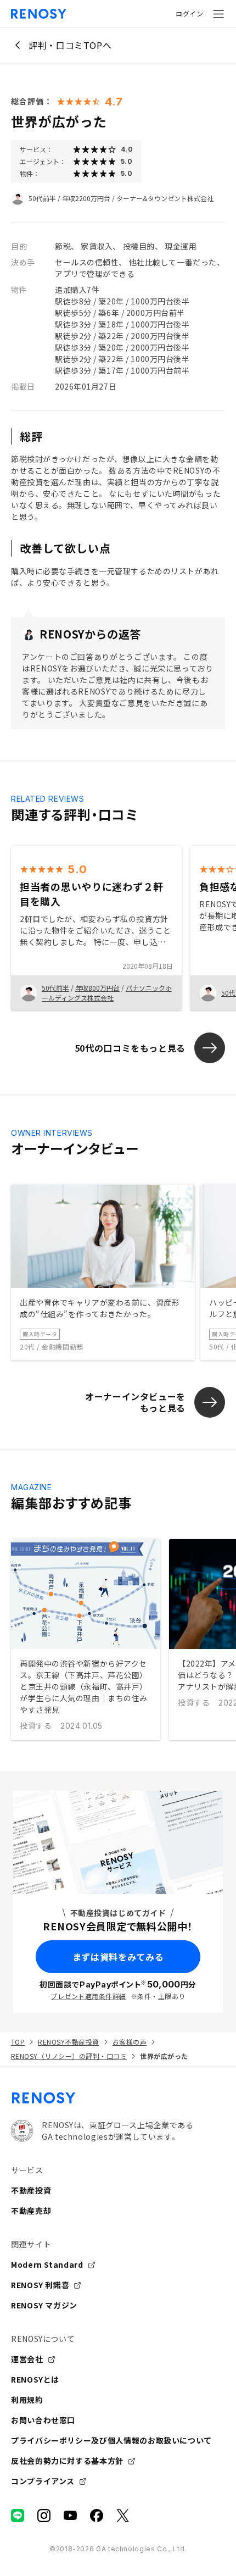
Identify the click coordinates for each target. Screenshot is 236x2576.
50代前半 (42, 198)
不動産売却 (31, 2211)
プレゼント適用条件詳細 (88, 1996)
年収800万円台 (97, 988)
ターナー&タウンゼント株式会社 (165, 198)
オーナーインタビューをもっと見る (135, 1402)
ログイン (189, 13)
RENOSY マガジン (44, 2305)
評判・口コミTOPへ (70, 45)
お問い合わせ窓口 (43, 2420)
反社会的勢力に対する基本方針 (67, 2461)
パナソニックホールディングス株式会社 (107, 993)
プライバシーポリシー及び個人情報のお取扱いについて (111, 2440)
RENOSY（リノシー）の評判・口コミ (69, 2056)
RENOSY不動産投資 (68, 2042)
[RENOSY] (118, 2098)
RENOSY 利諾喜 (40, 2285)
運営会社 (27, 2359)
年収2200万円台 (86, 198)
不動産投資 (31, 2190)
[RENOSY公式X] (123, 2516)
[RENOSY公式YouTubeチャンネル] (70, 2516)
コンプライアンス (43, 2481)
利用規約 (27, 2400)
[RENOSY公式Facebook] (97, 2516)
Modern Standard (47, 2264)
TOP (18, 2042)
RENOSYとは (35, 2379)
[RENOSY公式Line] (18, 2516)
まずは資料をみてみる (118, 1957)
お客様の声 (130, 2042)
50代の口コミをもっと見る (130, 1048)
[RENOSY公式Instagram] (44, 2516)
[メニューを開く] (218, 14)
